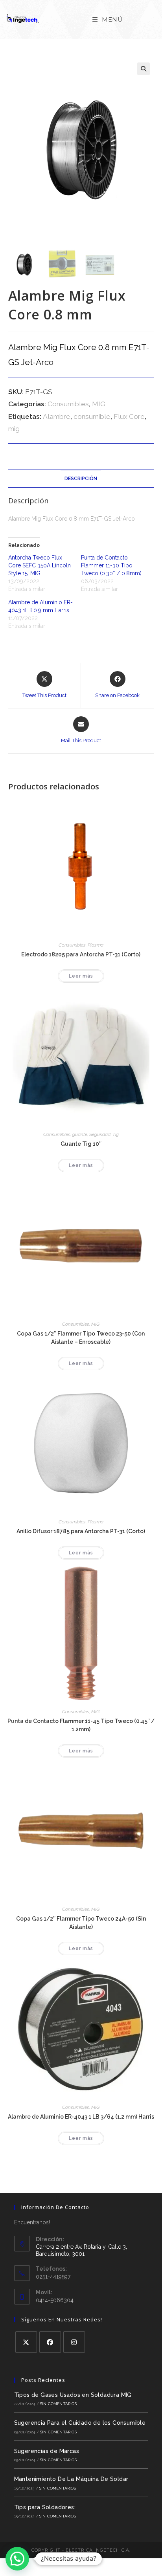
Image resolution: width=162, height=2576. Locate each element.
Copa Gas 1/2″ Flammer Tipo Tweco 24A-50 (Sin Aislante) (81, 1923)
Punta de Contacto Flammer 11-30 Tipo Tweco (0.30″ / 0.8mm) (111, 565)
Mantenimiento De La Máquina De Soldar (71, 2479)
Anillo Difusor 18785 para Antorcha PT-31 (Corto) (81, 1531)
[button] (144, 69)
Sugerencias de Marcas (47, 2451)
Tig (116, 1134)
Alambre (57, 416)
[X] (26, 2342)
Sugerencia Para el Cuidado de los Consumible (80, 2423)
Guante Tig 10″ (81, 1144)
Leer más (81, 976)
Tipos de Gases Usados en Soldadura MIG (73, 2395)
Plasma (96, 945)
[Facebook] (50, 2342)
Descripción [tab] (81, 478)
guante (80, 1134)
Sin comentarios (58, 2404)
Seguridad (100, 1134)
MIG (99, 404)
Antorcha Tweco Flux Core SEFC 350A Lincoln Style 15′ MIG (40, 565)
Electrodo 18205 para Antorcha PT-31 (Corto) (81, 954)
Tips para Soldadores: (45, 2507)
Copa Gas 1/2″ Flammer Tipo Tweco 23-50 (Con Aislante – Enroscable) (81, 1338)
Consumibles (68, 404)
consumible (92, 416)
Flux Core (129, 416)
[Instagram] (74, 2342)
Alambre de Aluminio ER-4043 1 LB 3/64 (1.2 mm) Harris (81, 2117)
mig (14, 429)
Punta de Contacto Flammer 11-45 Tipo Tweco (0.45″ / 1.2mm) (81, 1725)
